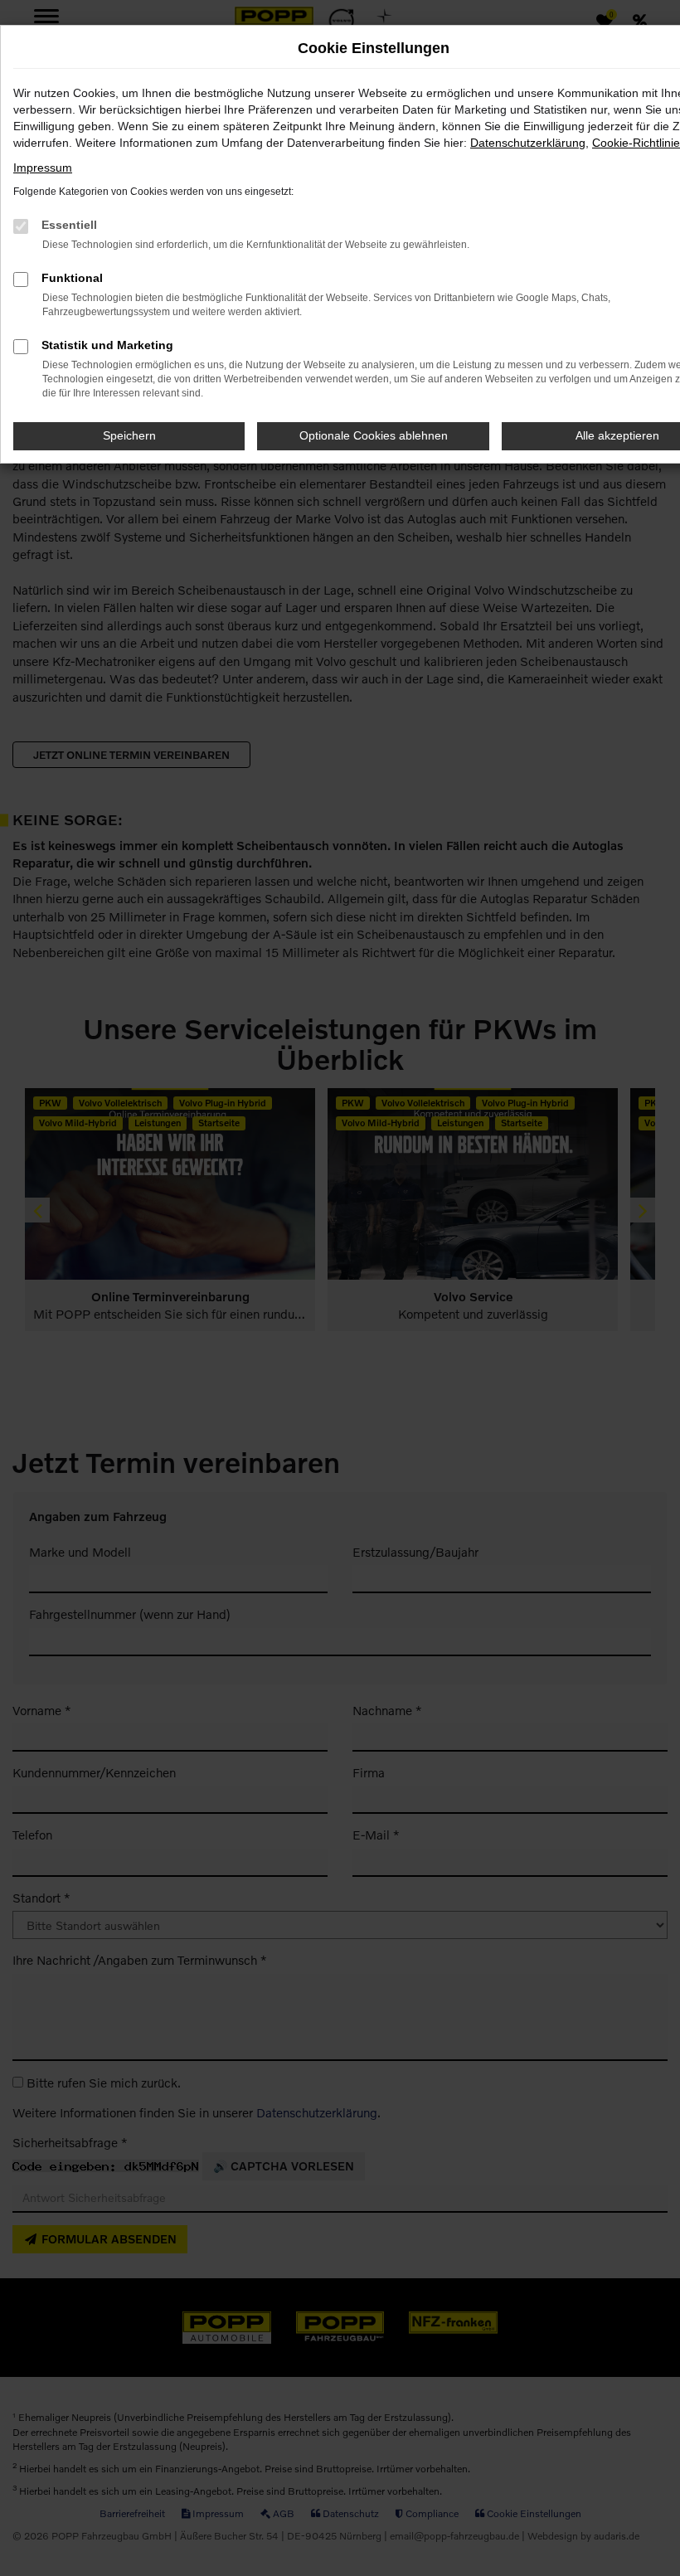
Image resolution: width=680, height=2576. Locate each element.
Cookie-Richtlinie (636, 143)
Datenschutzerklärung (528, 143)
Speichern (129, 435)
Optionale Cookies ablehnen (374, 435)
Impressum (43, 168)
